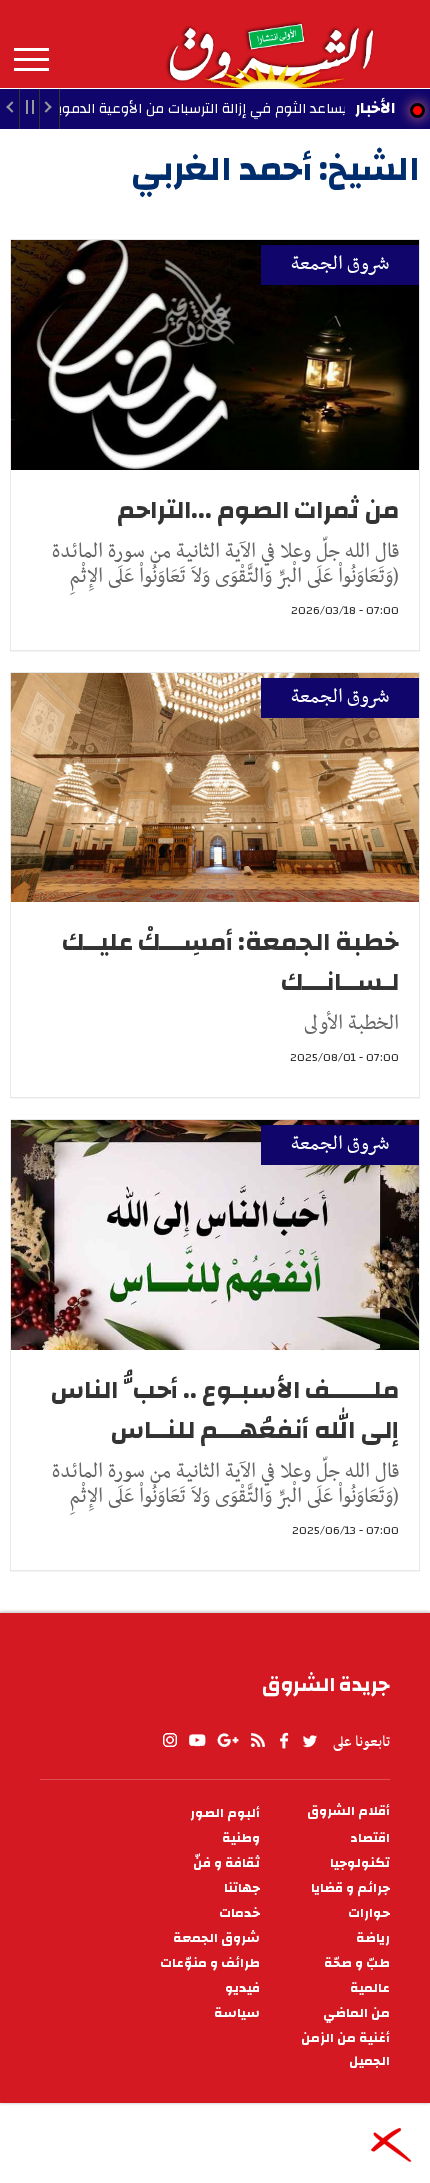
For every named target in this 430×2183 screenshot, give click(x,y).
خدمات (239, 1913)
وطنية (241, 1838)
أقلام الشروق (348, 1811)
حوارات (369, 1913)
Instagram (170, 1741)
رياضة (373, 1938)
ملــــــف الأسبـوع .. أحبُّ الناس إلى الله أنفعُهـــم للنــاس (224, 1410)
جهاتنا (242, 1888)
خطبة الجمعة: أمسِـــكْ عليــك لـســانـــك (230, 962)
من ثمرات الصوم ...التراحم (258, 510)
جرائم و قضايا (350, 1888)
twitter (311, 1741)
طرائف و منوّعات (210, 1963)
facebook (284, 1741)
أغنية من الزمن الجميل (345, 2050)
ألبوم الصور (225, 1813)
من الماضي (356, 2013)
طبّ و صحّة (357, 1963)
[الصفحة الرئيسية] (270, 44)
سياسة (237, 2013)
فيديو (242, 1988)
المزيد (31, 60)
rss (257, 1741)
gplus (227, 1741)
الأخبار (375, 108)
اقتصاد (370, 1838)
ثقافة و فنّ (226, 1863)
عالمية (370, 1988)
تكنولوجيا (360, 1863)
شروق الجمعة (340, 264)
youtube (197, 1741)
